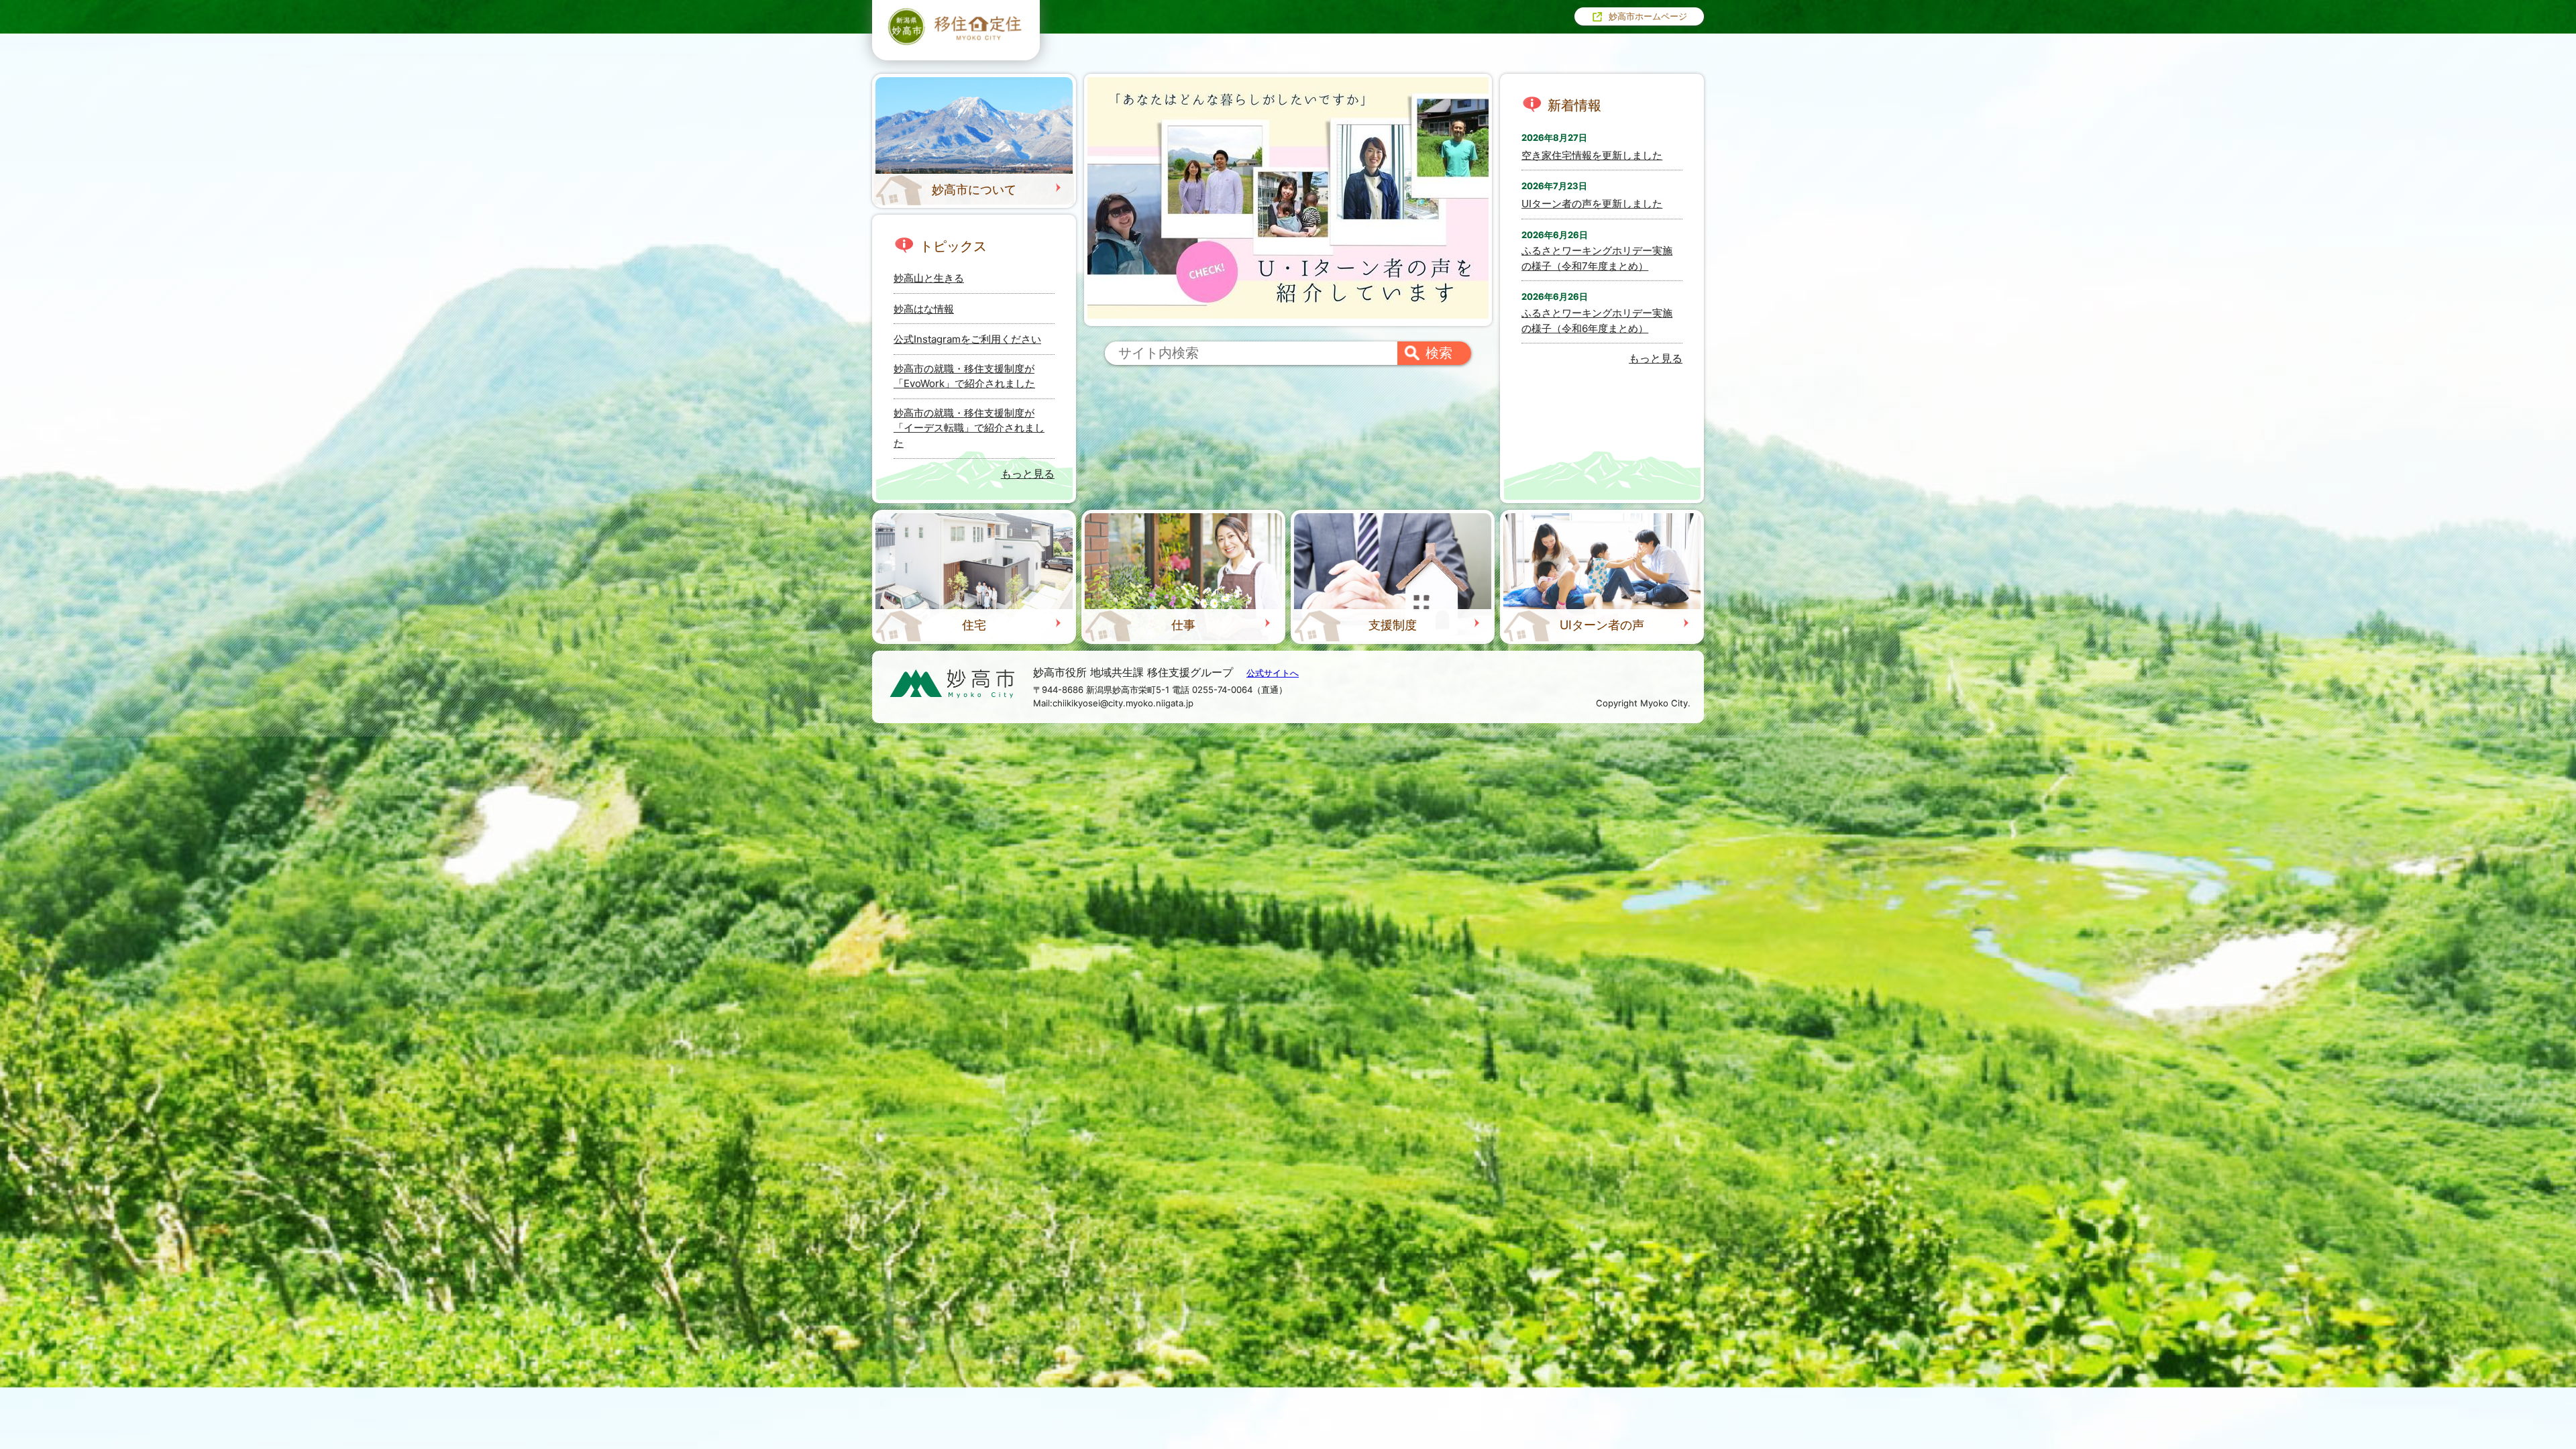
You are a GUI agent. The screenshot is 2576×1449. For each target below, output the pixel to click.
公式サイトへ (1273, 673)
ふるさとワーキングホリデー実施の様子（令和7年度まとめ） (1597, 258)
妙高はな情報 (924, 309)
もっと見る (1028, 474)
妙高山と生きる (929, 278)
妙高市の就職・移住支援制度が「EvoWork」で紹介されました (964, 376)
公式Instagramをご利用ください (967, 339)
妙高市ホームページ (1648, 16)
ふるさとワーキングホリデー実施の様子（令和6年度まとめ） (1597, 321)
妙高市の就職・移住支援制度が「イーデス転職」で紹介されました (969, 428)
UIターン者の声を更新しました (1592, 204)
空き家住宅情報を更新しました (1592, 155)
